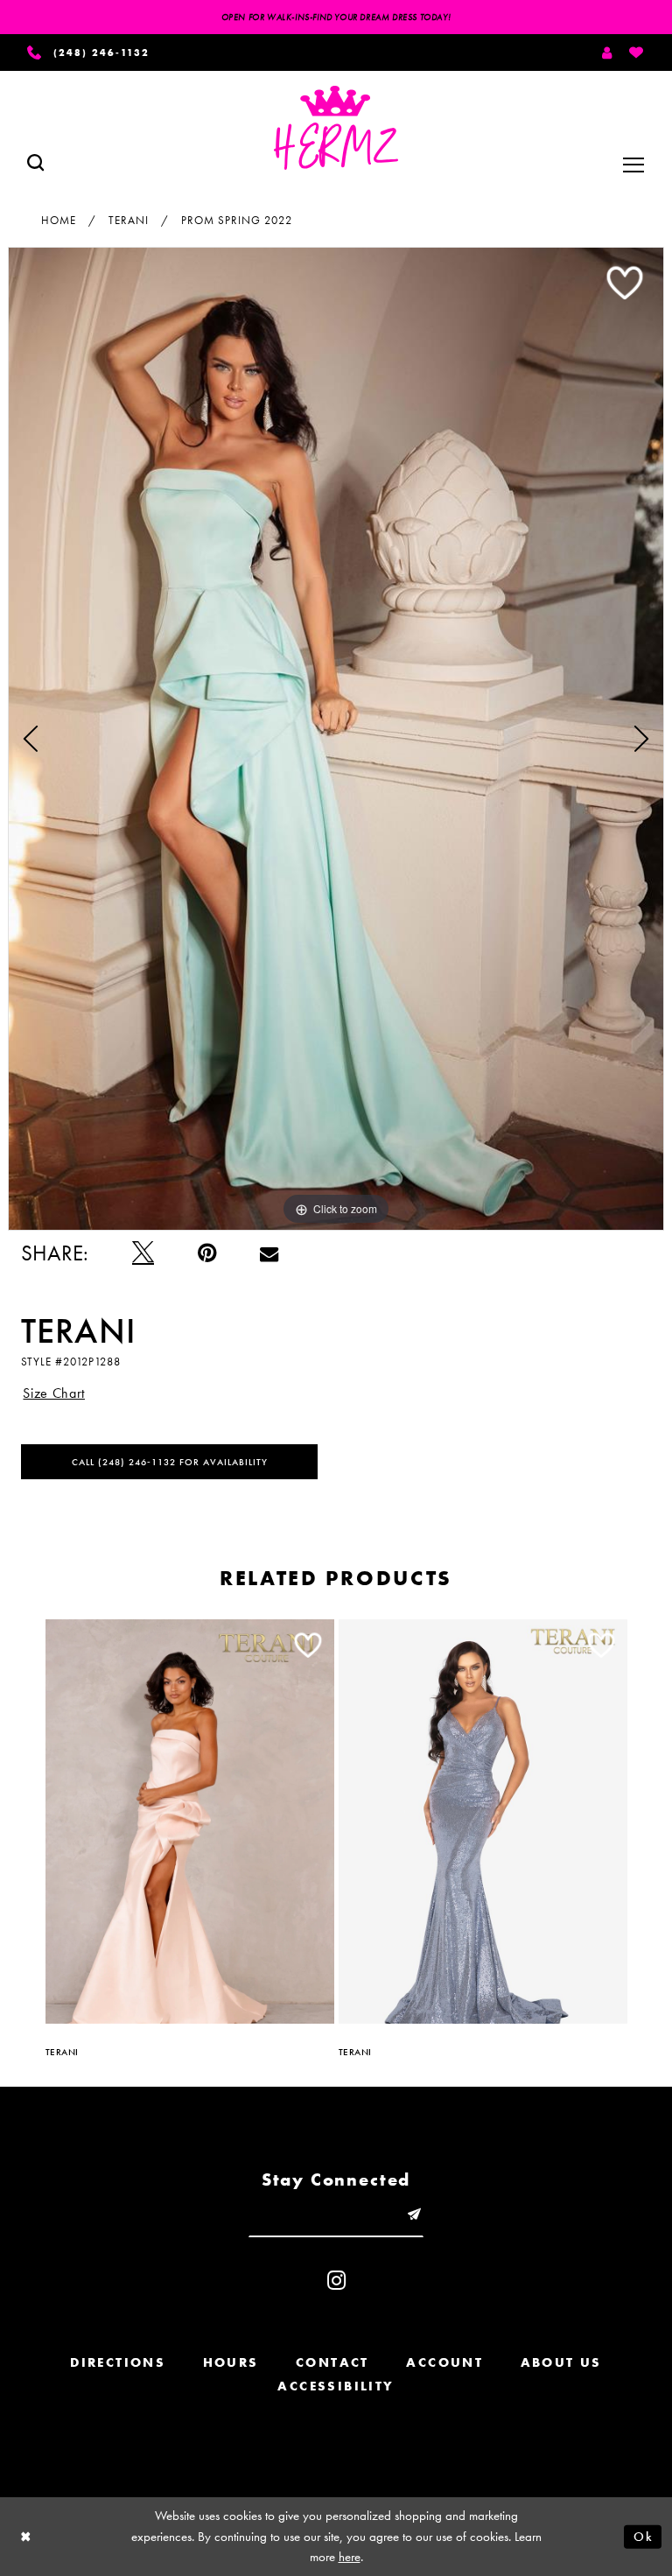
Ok (643, 2536)
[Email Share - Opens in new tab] (269, 1253)
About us (561, 2362)
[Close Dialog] (26, 2537)
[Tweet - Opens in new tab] (143, 1253)
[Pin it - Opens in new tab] (207, 1253)
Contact (332, 2362)
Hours (231, 2362)
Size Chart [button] (54, 1393)
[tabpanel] (336, 739)
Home (59, 220)
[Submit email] (414, 2214)
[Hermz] (336, 128)
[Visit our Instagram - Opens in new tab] (336, 2281)
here (350, 2557)
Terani (129, 220)
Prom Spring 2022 (237, 220)
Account (444, 2362)
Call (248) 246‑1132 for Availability (170, 1462)
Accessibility (336, 2386)
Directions (118, 2362)
